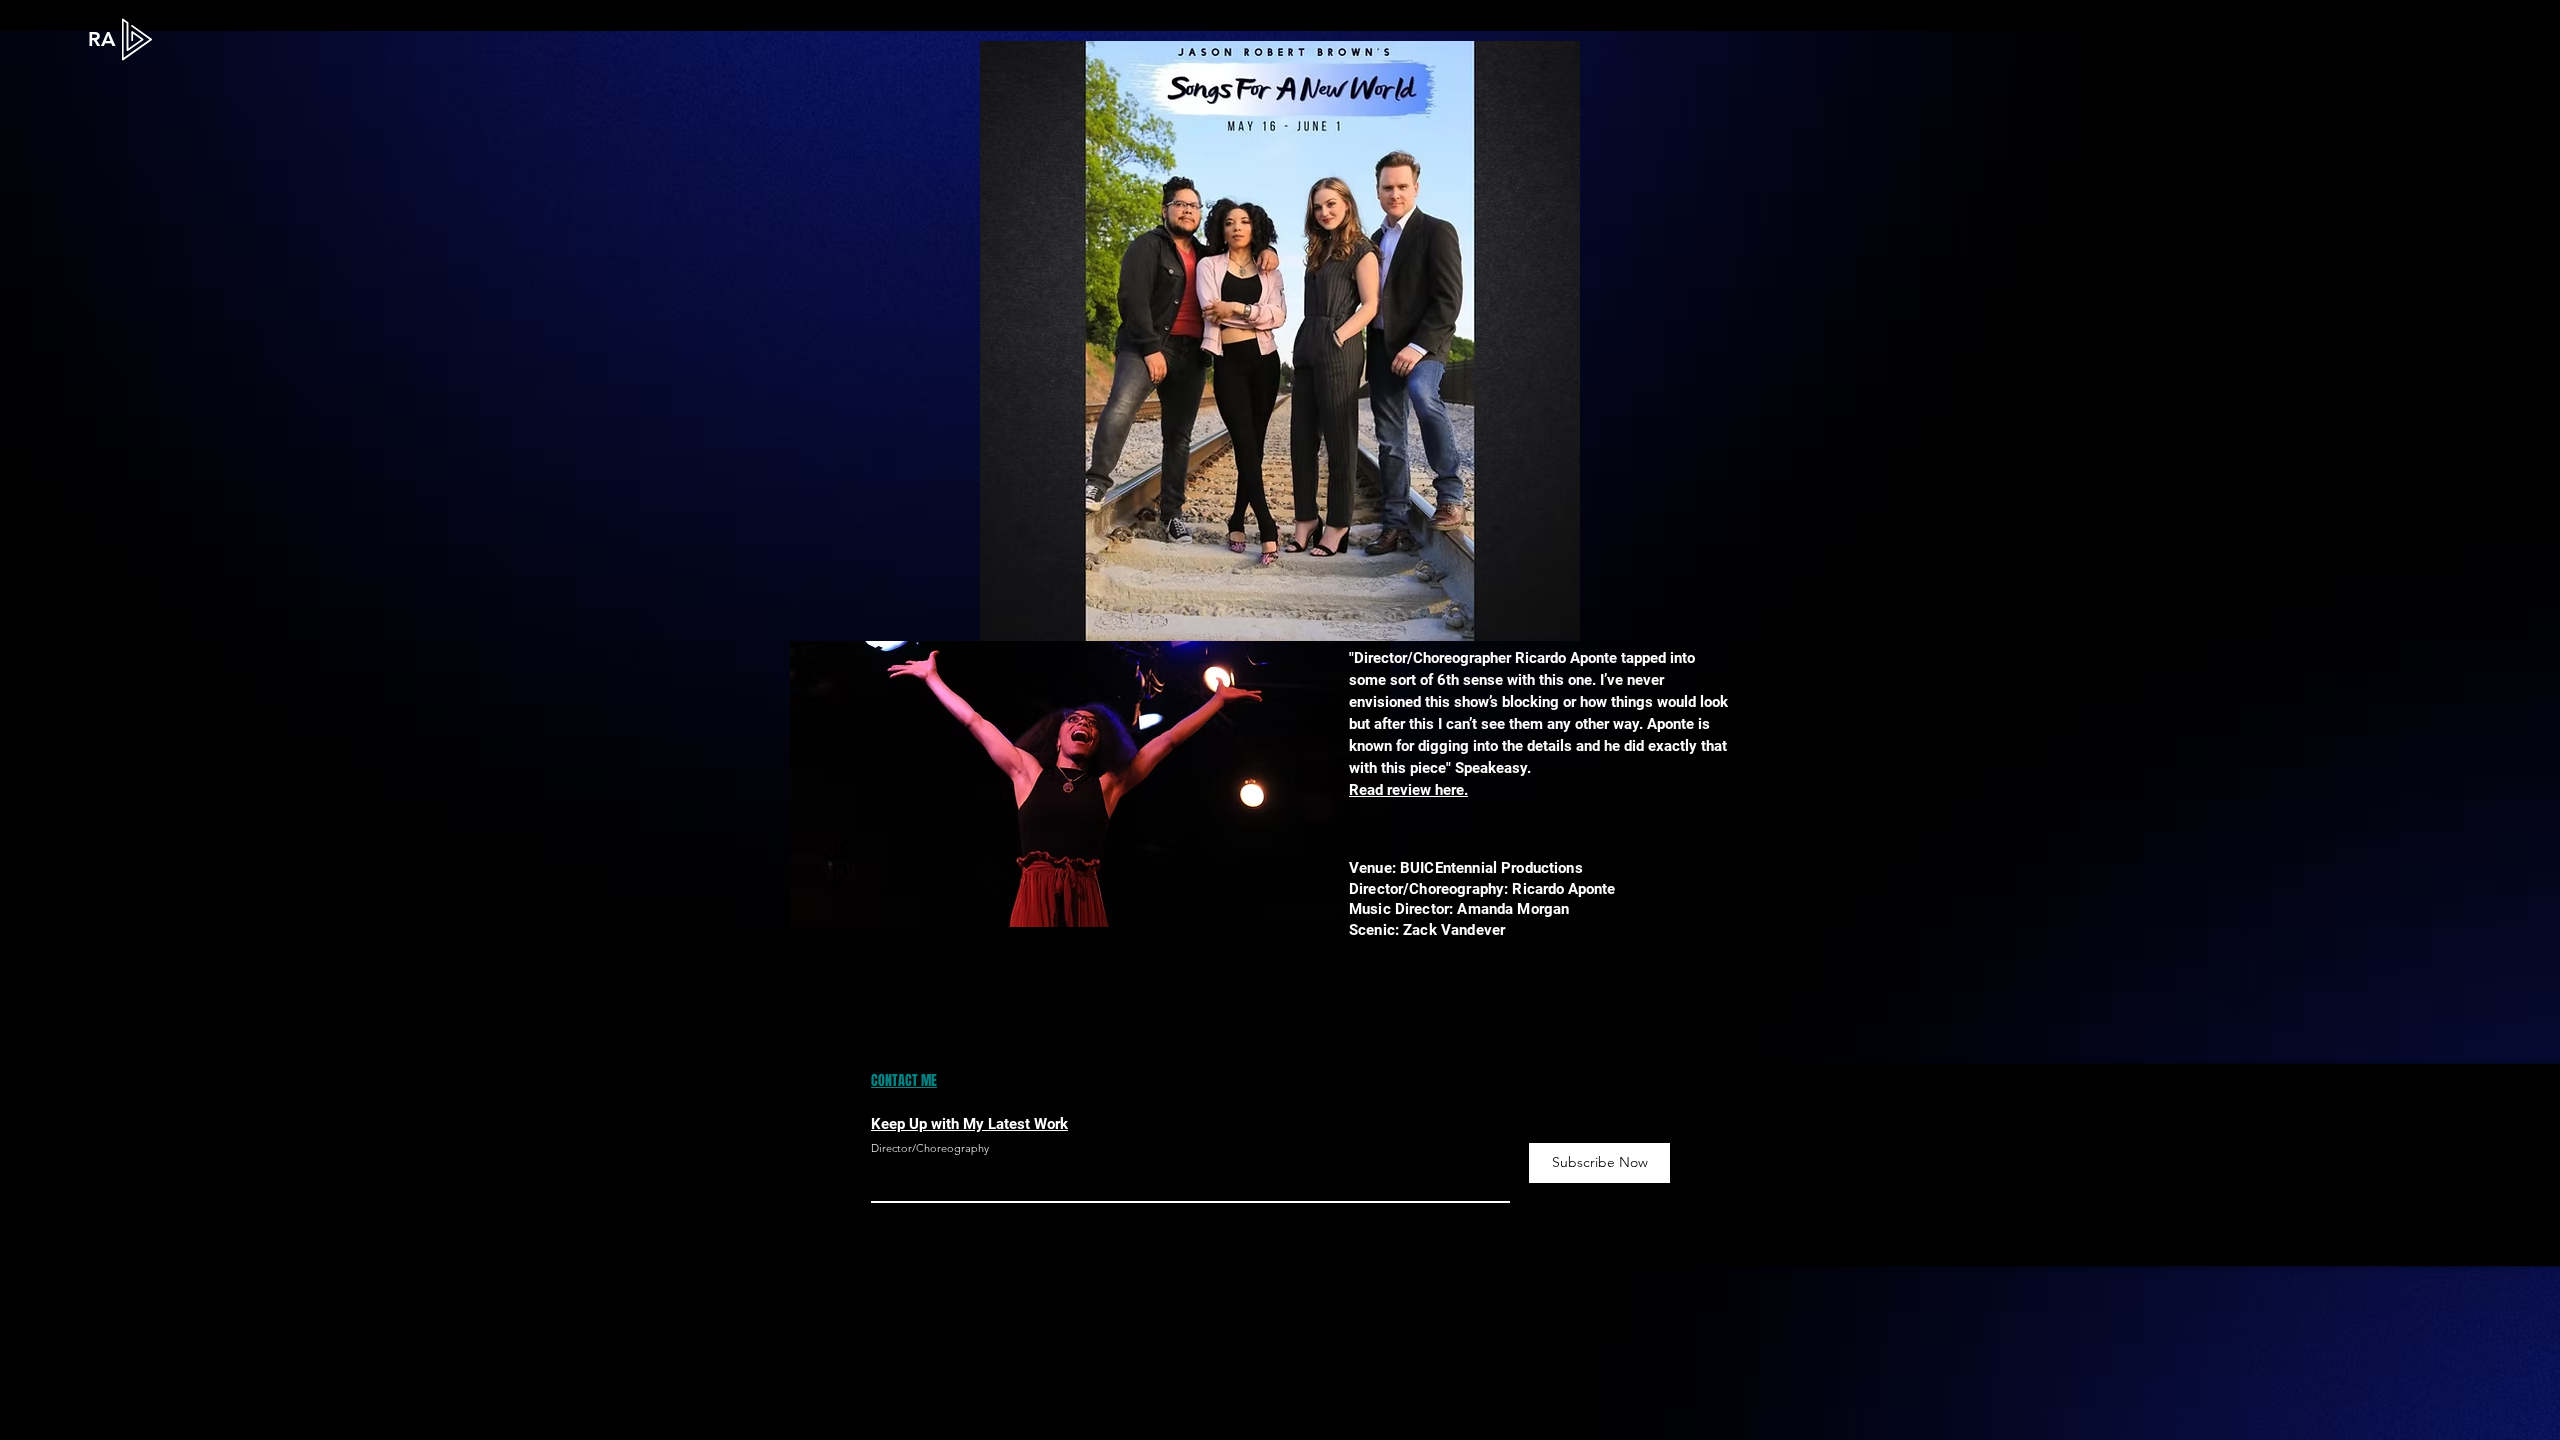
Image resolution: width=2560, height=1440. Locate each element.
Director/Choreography (930, 1148)
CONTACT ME (904, 1080)
